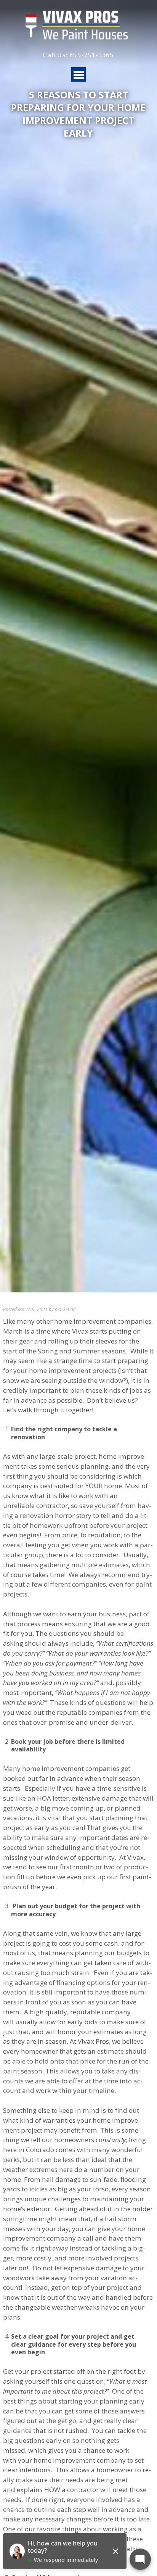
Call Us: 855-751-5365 (78, 55)
